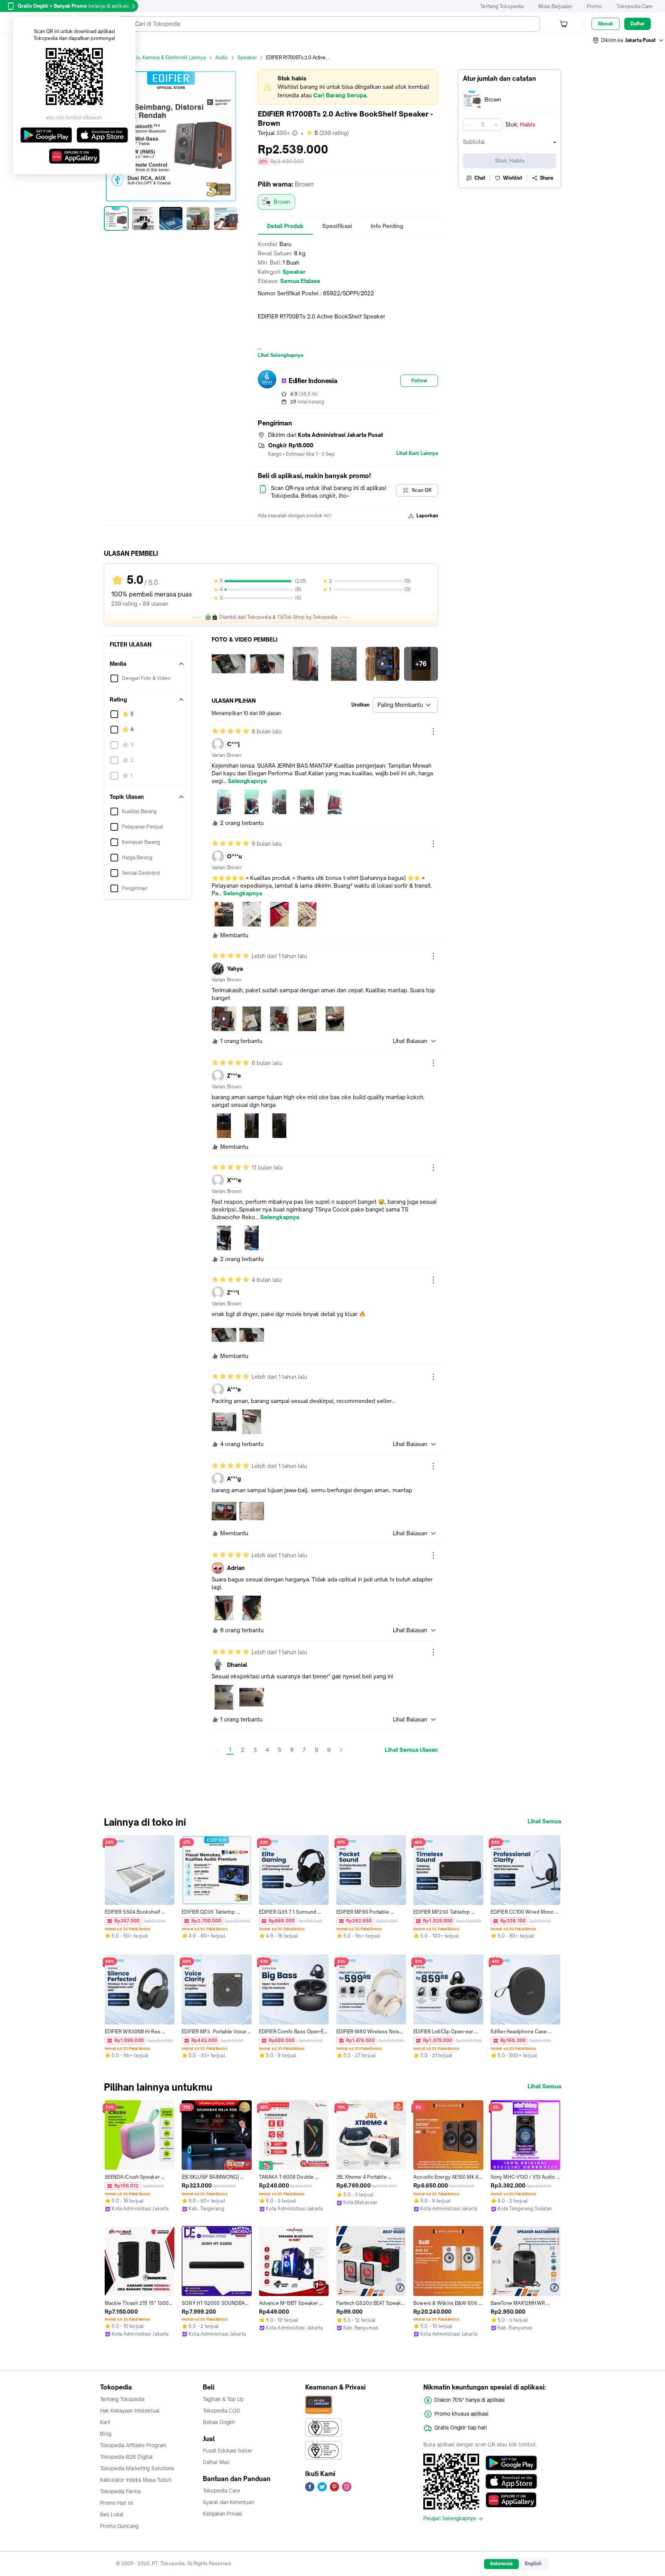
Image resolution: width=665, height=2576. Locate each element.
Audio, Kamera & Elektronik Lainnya (166, 57)
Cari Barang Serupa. (340, 95)
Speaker (247, 57)
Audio (222, 57)
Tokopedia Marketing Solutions (137, 2468)
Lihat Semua (544, 1821)
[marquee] (348, 87)
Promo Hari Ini (117, 2503)
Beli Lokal (112, 2514)
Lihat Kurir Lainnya (417, 453)
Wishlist (513, 178)
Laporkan (427, 516)
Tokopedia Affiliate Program (133, 2445)
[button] (628, 40)
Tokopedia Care (635, 6)
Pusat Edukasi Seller (228, 2451)
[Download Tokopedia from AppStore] (511, 2481)
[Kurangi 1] (469, 125)
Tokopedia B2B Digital (126, 2457)
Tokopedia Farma (120, 2491)
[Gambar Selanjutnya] (233, 218)
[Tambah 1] (496, 125)
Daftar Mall (216, 2462)
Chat (480, 178)
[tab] (285, 226)
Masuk (606, 24)
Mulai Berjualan (555, 6)
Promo (594, 6)
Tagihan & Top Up (223, 2399)
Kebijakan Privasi (222, 2514)
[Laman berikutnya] (341, 1750)
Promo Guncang (119, 2526)
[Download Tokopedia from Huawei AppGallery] (511, 2500)
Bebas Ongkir (219, 2422)
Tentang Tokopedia (502, 6)
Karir (105, 2422)
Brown (282, 202)
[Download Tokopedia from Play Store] (511, 2463)
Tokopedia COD (222, 2411)
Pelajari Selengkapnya (449, 2519)
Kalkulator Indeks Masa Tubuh (136, 2480)
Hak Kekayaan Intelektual (130, 2411)
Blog (106, 2434)
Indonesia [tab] (501, 2564)
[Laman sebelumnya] (218, 1750)
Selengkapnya (247, 781)
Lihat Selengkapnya (281, 355)
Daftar (637, 24)
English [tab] (533, 2564)
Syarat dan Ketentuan (228, 2502)
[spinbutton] (483, 125)
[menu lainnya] (433, 731)
